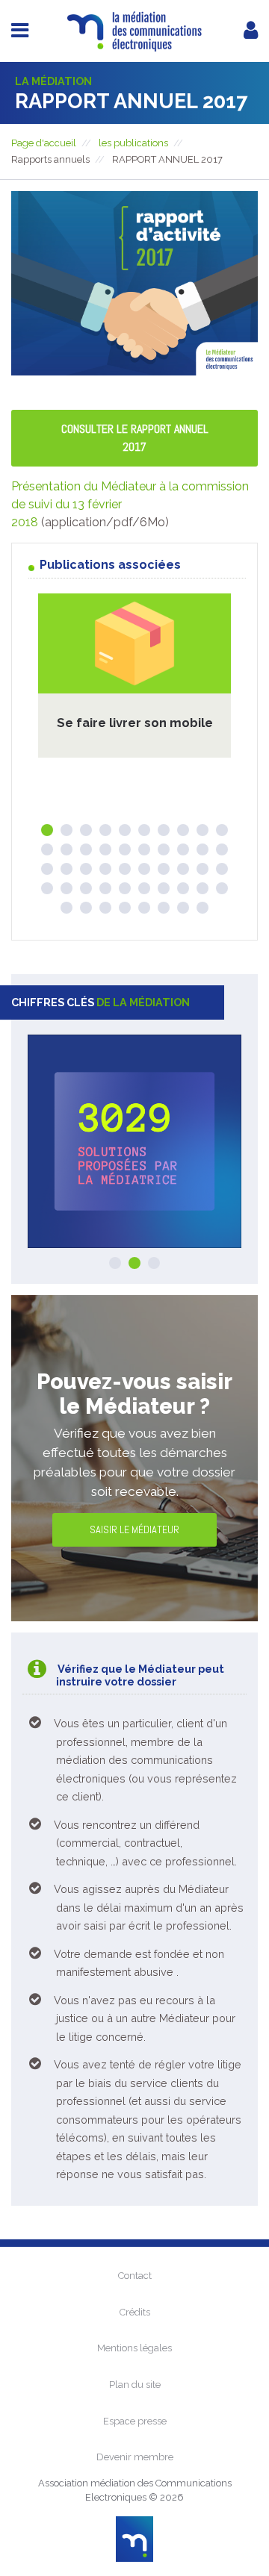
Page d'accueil (44, 143)
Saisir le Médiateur (134, 1529)
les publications (133, 143)
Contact (135, 2276)
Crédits (135, 2312)
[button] (47, 830)
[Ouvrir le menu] (20, 30)
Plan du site (135, 2385)
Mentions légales (134, 2348)
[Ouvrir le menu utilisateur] (251, 30)
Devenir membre (135, 2457)
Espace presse (135, 2421)
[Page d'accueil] (134, 55)
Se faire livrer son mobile (135, 723)
